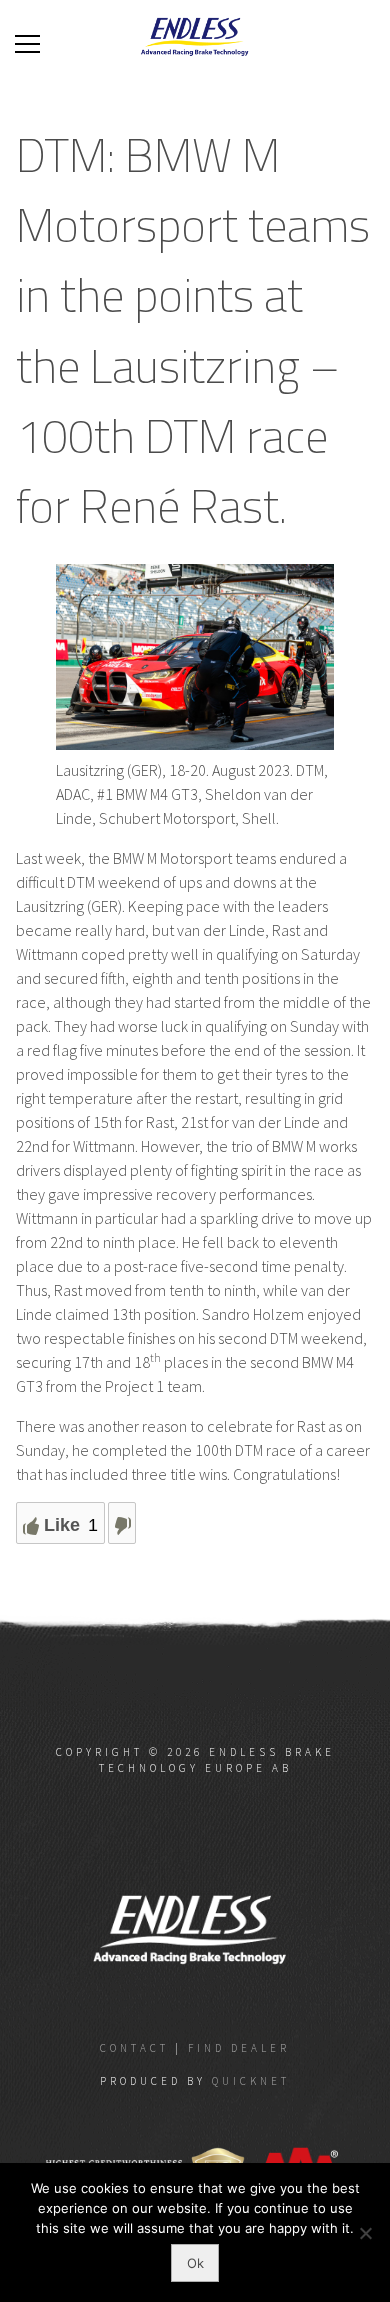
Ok (195, 2263)
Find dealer (239, 2048)
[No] (365, 2233)
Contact (134, 2048)
